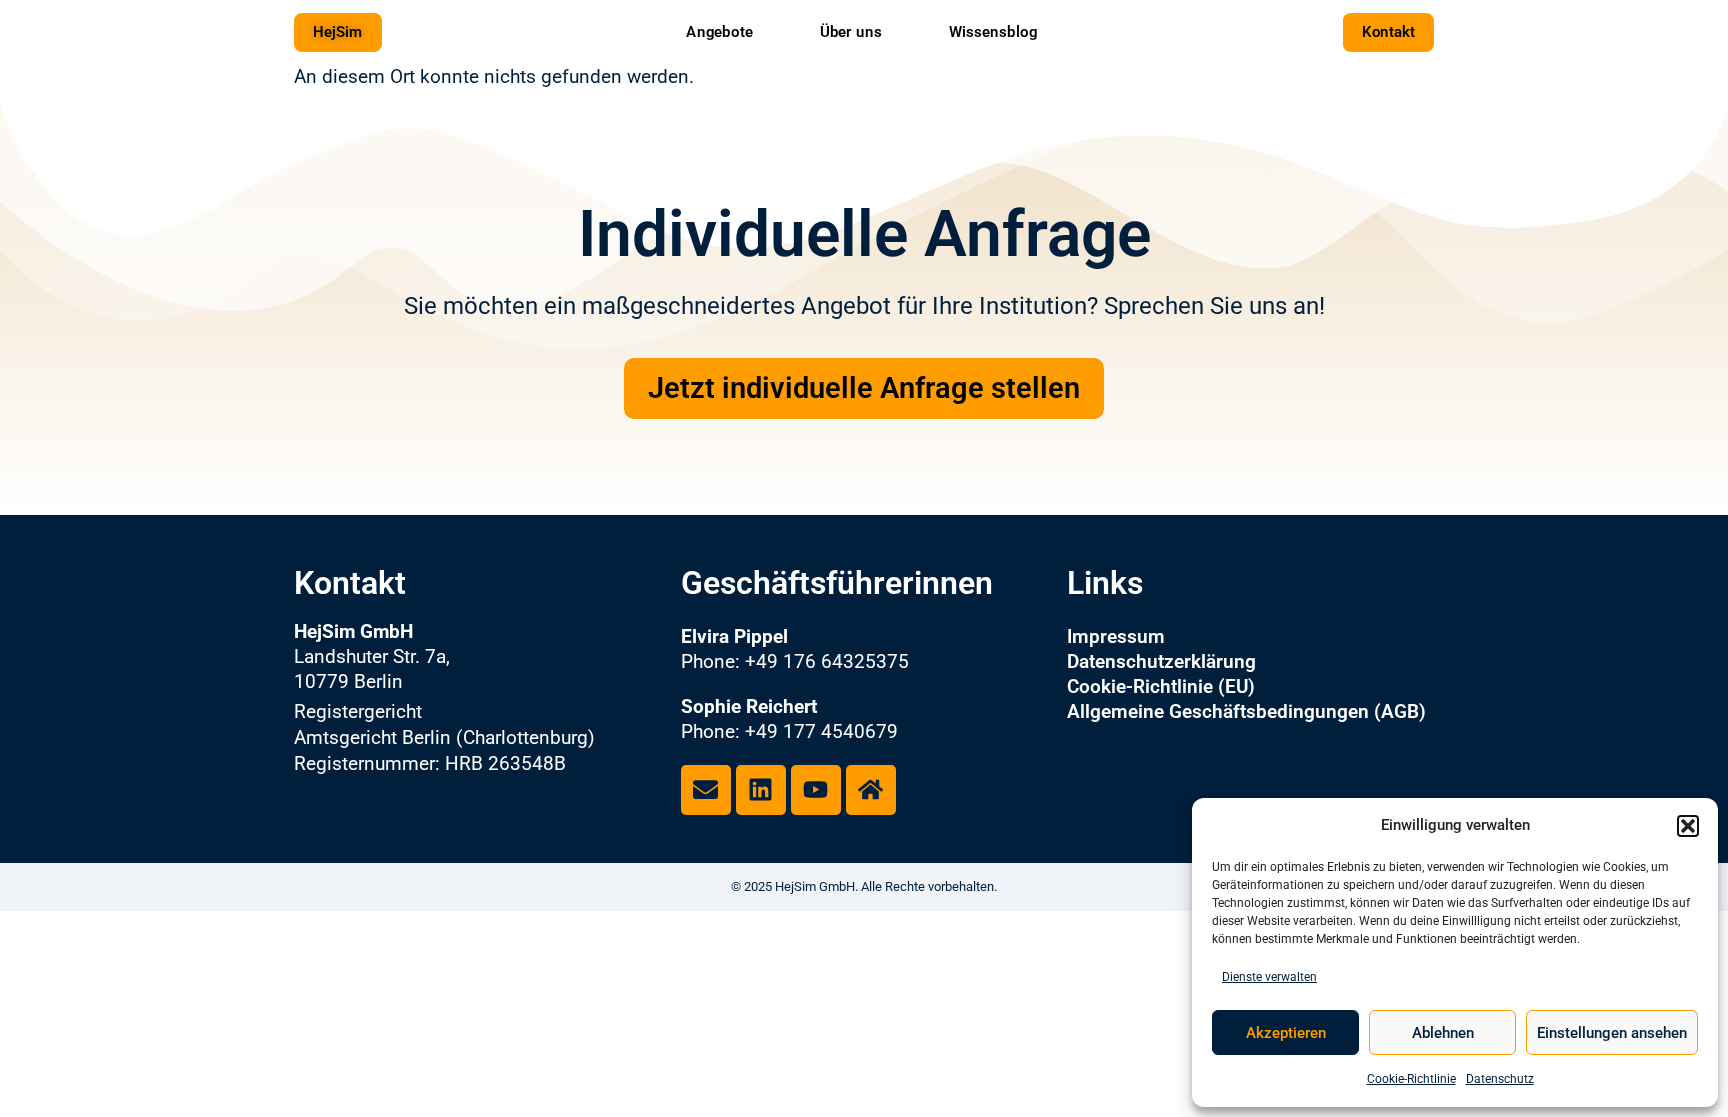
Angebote (719, 31)
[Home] (871, 790)
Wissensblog (993, 31)
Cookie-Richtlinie (1411, 1079)
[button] (1688, 826)
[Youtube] (816, 790)
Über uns (851, 31)
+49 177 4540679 (821, 731)
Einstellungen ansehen (1612, 1033)
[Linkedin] (761, 790)
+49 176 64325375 (827, 661)
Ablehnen (1443, 1033)
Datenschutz (1500, 1079)
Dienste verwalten (1269, 977)
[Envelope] (706, 790)
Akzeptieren (1286, 1033)
